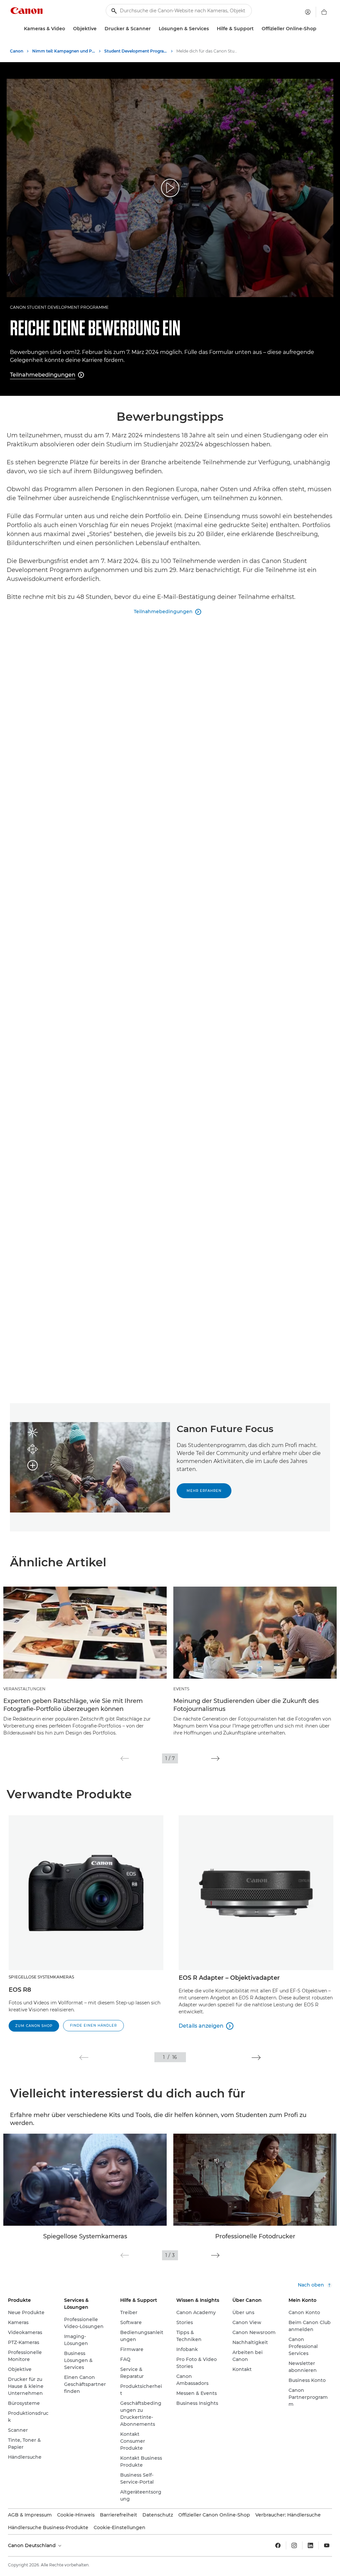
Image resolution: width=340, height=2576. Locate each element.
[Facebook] (278, 2545)
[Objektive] (99, 29)
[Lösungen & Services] (212, 29)
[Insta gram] (294, 2545)
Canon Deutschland (33, 2545)
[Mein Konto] (308, 12)
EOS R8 (20, 1990)
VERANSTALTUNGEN (24, 1689)
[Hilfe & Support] (256, 29)
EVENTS (181, 1689)
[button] (125, 1758)
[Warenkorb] (324, 12)
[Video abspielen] (170, 188)
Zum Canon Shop (34, 2026)
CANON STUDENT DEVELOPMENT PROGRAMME (59, 307)
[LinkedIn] (310, 2545)
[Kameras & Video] (68, 29)
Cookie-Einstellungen (120, 2527)
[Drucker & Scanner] (153, 29)
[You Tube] (327, 2545)
